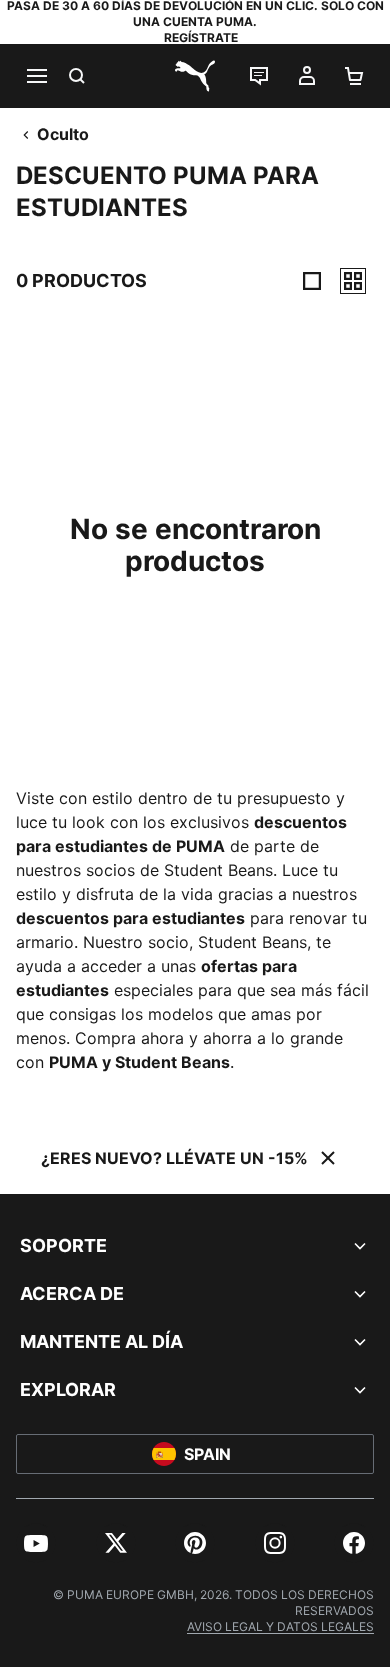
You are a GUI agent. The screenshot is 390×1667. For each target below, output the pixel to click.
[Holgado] (353, 281)
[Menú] (36, 76)
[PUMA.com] (195, 76)
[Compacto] (312, 281)
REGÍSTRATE (201, 37)
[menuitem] (36, 1543)
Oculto (63, 134)
